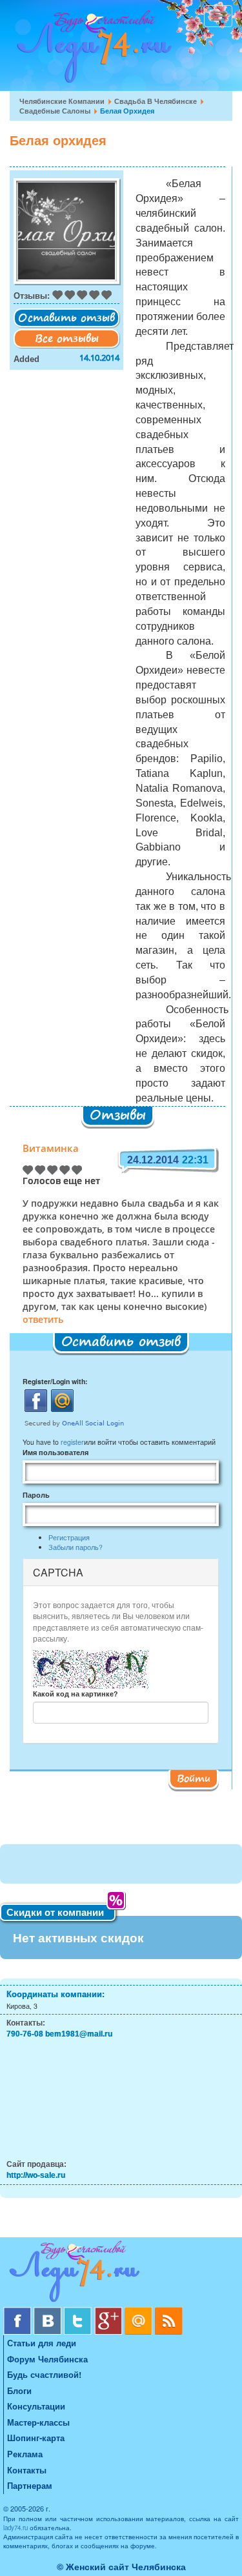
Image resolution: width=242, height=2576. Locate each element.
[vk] (49, 2312)
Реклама (25, 2454)
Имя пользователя (55, 1452)
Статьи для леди (42, 2343)
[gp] (109, 2312)
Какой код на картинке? (75, 1694)
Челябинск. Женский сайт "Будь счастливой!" (91, 50)
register (72, 1442)
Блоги (19, 2390)
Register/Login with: (55, 1381)
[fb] (18, 2312)
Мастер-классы (38, 2422)
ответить (43, 1320)
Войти (194, 1778)
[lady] (121, 2274)
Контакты (27, 2470)
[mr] (140, 2312)
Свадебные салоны (55, 111)
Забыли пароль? (76, 1547)
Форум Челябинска (47, 2359)
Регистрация (69, 1537)
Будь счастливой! (44, 2374)
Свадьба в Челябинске (156, 101)
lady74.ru (15, 2528)
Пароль (36, 1495)
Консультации (36, 2406)
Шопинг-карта (36, 2438)
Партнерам (30, 2485)
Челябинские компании (62, 101)
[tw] (79, 2312)
